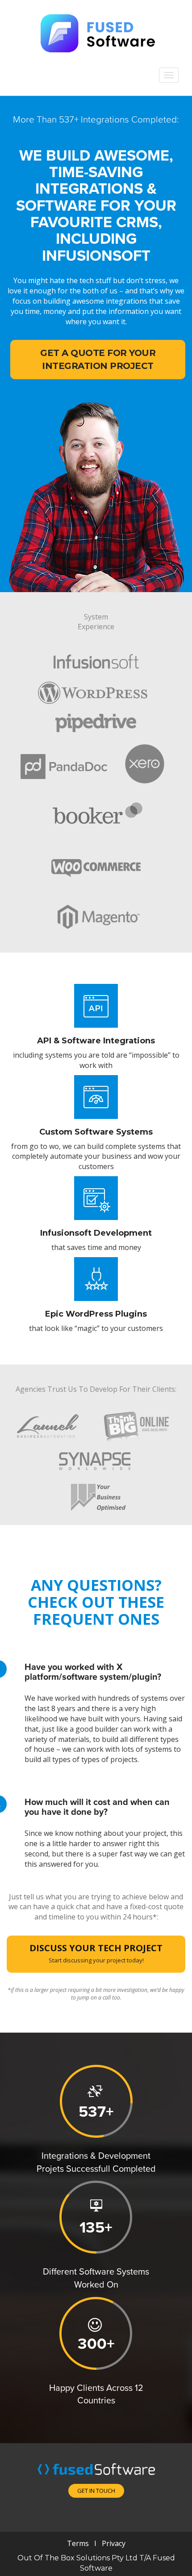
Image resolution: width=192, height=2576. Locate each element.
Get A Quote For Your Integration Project (98, 359)
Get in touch (96, 2491)
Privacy (113, 2543)
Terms (78, 2543)
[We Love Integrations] (96, 32)
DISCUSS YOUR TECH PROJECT (96, 1953)
